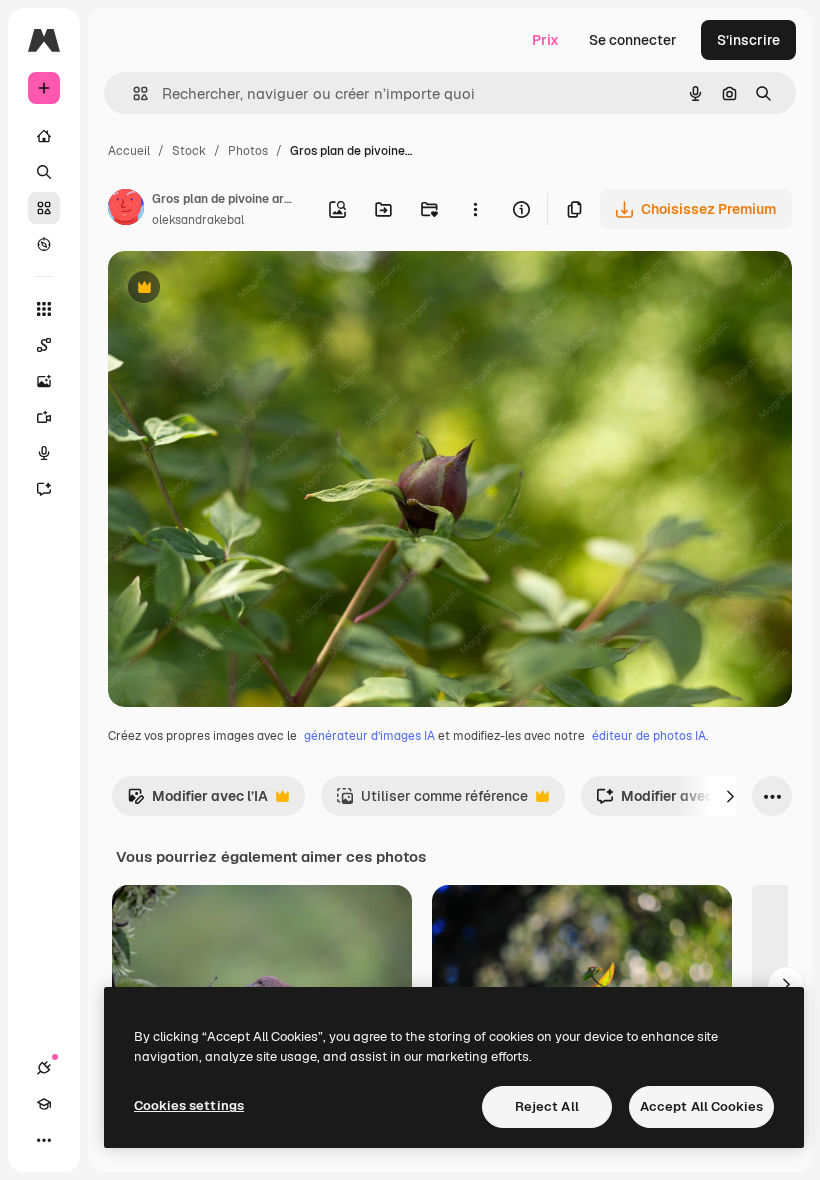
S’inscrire (748, 40)
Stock (189, 151)
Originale (240, 289)
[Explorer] (44, 244)
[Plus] (44, 1140)
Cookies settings (189, 1105)
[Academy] (44, 1104)
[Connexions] (44, 1068)
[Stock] (44, 208)
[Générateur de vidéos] (44, 417)
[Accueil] (44, 136)
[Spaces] (44, 345)
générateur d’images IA (369, 736)
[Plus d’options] (475, 209)
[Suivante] (730, 796)
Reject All (547, 1106)
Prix (545, 40)
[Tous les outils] (44, 309)
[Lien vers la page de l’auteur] (126, 210)
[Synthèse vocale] (44, 453)
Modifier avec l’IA (197, 801)
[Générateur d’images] (44, 381)
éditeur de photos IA (649, 736)
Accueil (129, 151)
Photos (248, 151)
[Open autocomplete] (132, 93)
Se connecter (633, 40)
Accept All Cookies (701, 1106)
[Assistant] (44, 489)
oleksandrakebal (198, 220)
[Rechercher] (44, 172)
